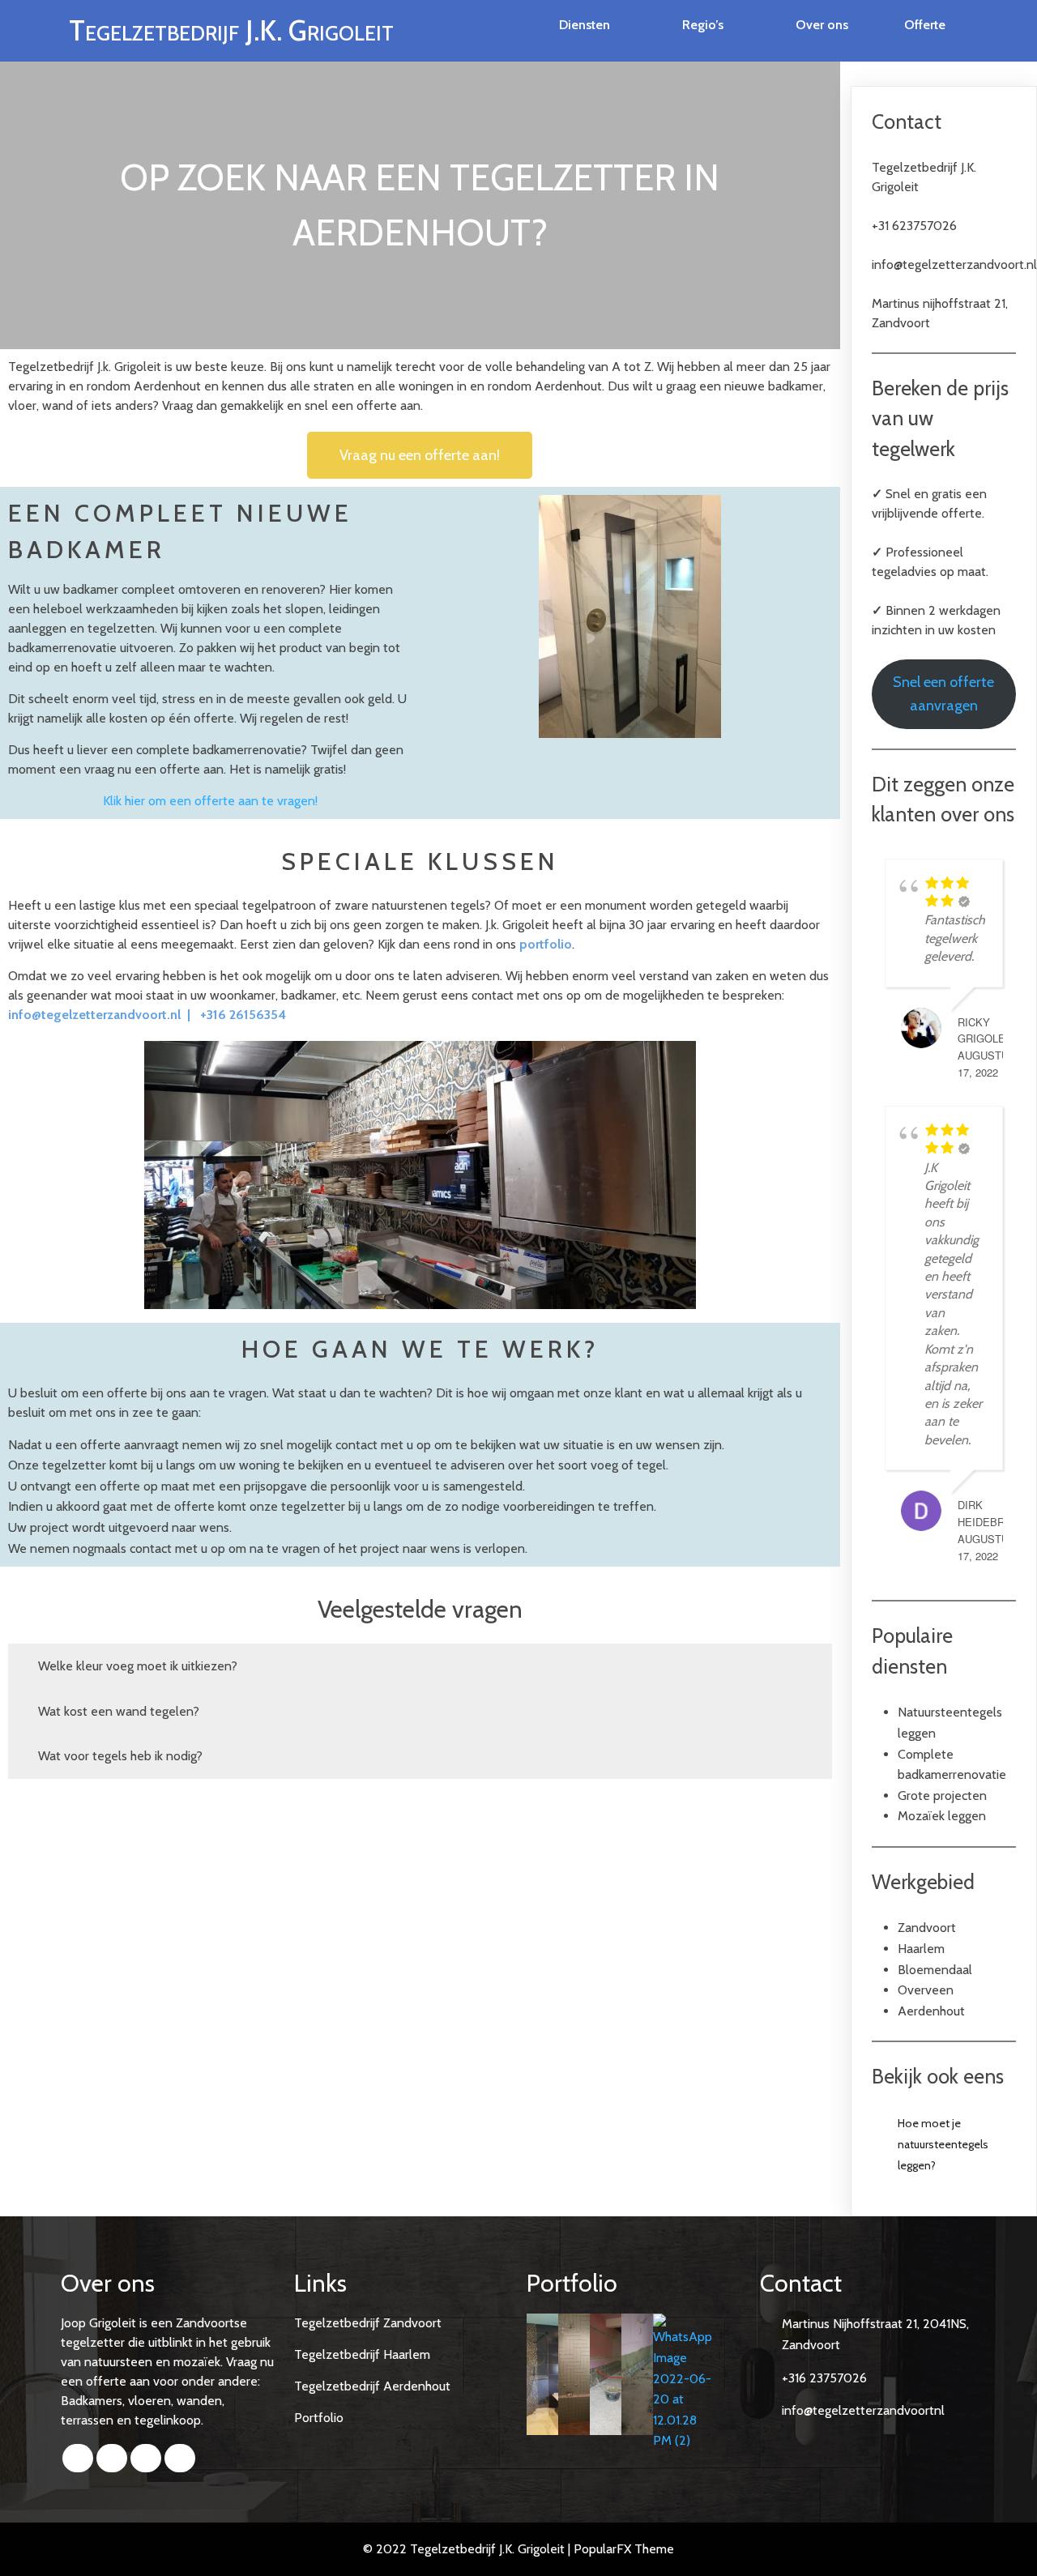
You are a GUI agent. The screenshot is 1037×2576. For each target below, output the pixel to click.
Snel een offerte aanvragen (943, 694)
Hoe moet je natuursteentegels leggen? (943, 2144)
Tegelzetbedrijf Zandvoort (368, 2323)
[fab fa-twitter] (112, 2458)
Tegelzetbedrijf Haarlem (362, 2354)
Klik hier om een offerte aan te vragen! (210, 801)
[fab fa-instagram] (180, 2458)
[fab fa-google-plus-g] (146, 2458)
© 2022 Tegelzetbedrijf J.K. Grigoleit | (468, 2549)
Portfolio (319, 2418)
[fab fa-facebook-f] (78, 2458)
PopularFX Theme (624, 2549)
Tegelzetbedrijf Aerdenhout (372, 2386)
